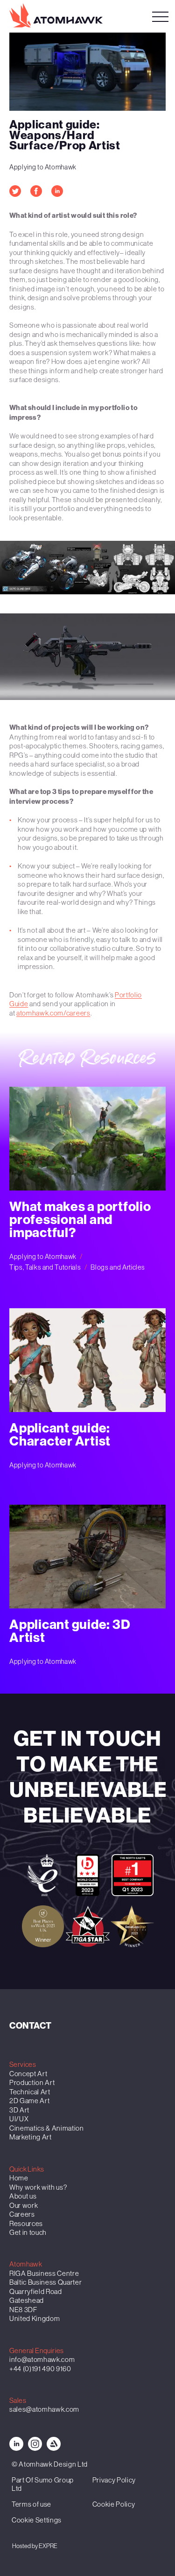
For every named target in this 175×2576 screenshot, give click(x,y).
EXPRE (48, 2546)
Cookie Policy (114, 2504)
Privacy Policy (114, 2480)
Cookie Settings (37, 2520)
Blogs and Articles (118, 1267)
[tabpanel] (87, 568)
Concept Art (28, 2074)
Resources (26, 2223)
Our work (24, 2205)
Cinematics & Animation (47, 2128)
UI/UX (19, 2119)
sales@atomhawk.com (44, 2409)
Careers (22, 2214)
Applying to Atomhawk (43, 167)
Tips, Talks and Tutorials (45, 1267)
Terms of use (31, 2504)
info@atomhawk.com (42, 2359)
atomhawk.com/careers (53, 1013)
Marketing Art (31, 2137)
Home (19, 2178)
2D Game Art (29, 2101)
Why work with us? (38, 2187)
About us (23, 2196)
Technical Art (30, 2092)
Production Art (32, 2082)
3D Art (19, 2110)
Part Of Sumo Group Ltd (43, 2484)
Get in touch (28, 2232)
